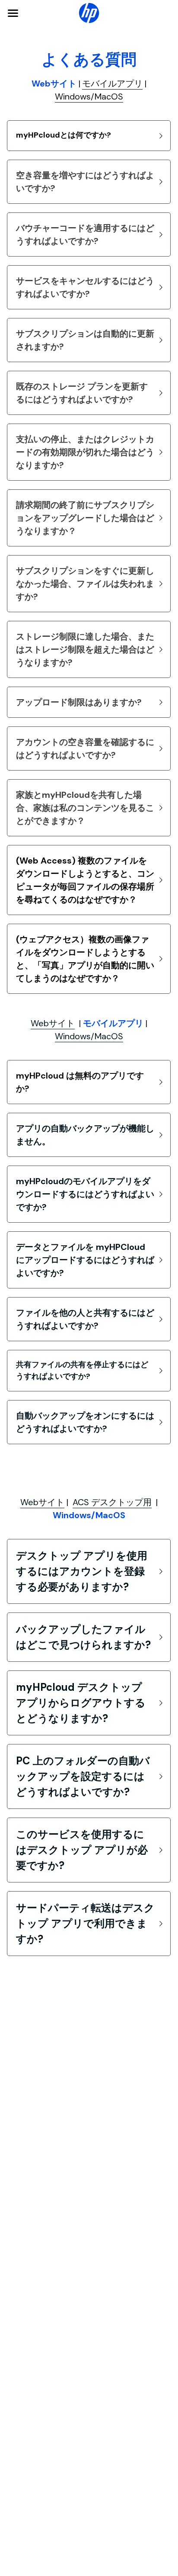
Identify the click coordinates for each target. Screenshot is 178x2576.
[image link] (89, 12)
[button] (89, 136)
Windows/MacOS (89, 96)
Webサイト (53, 1023)
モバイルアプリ (112, 84)
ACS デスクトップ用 (112, 1502)
